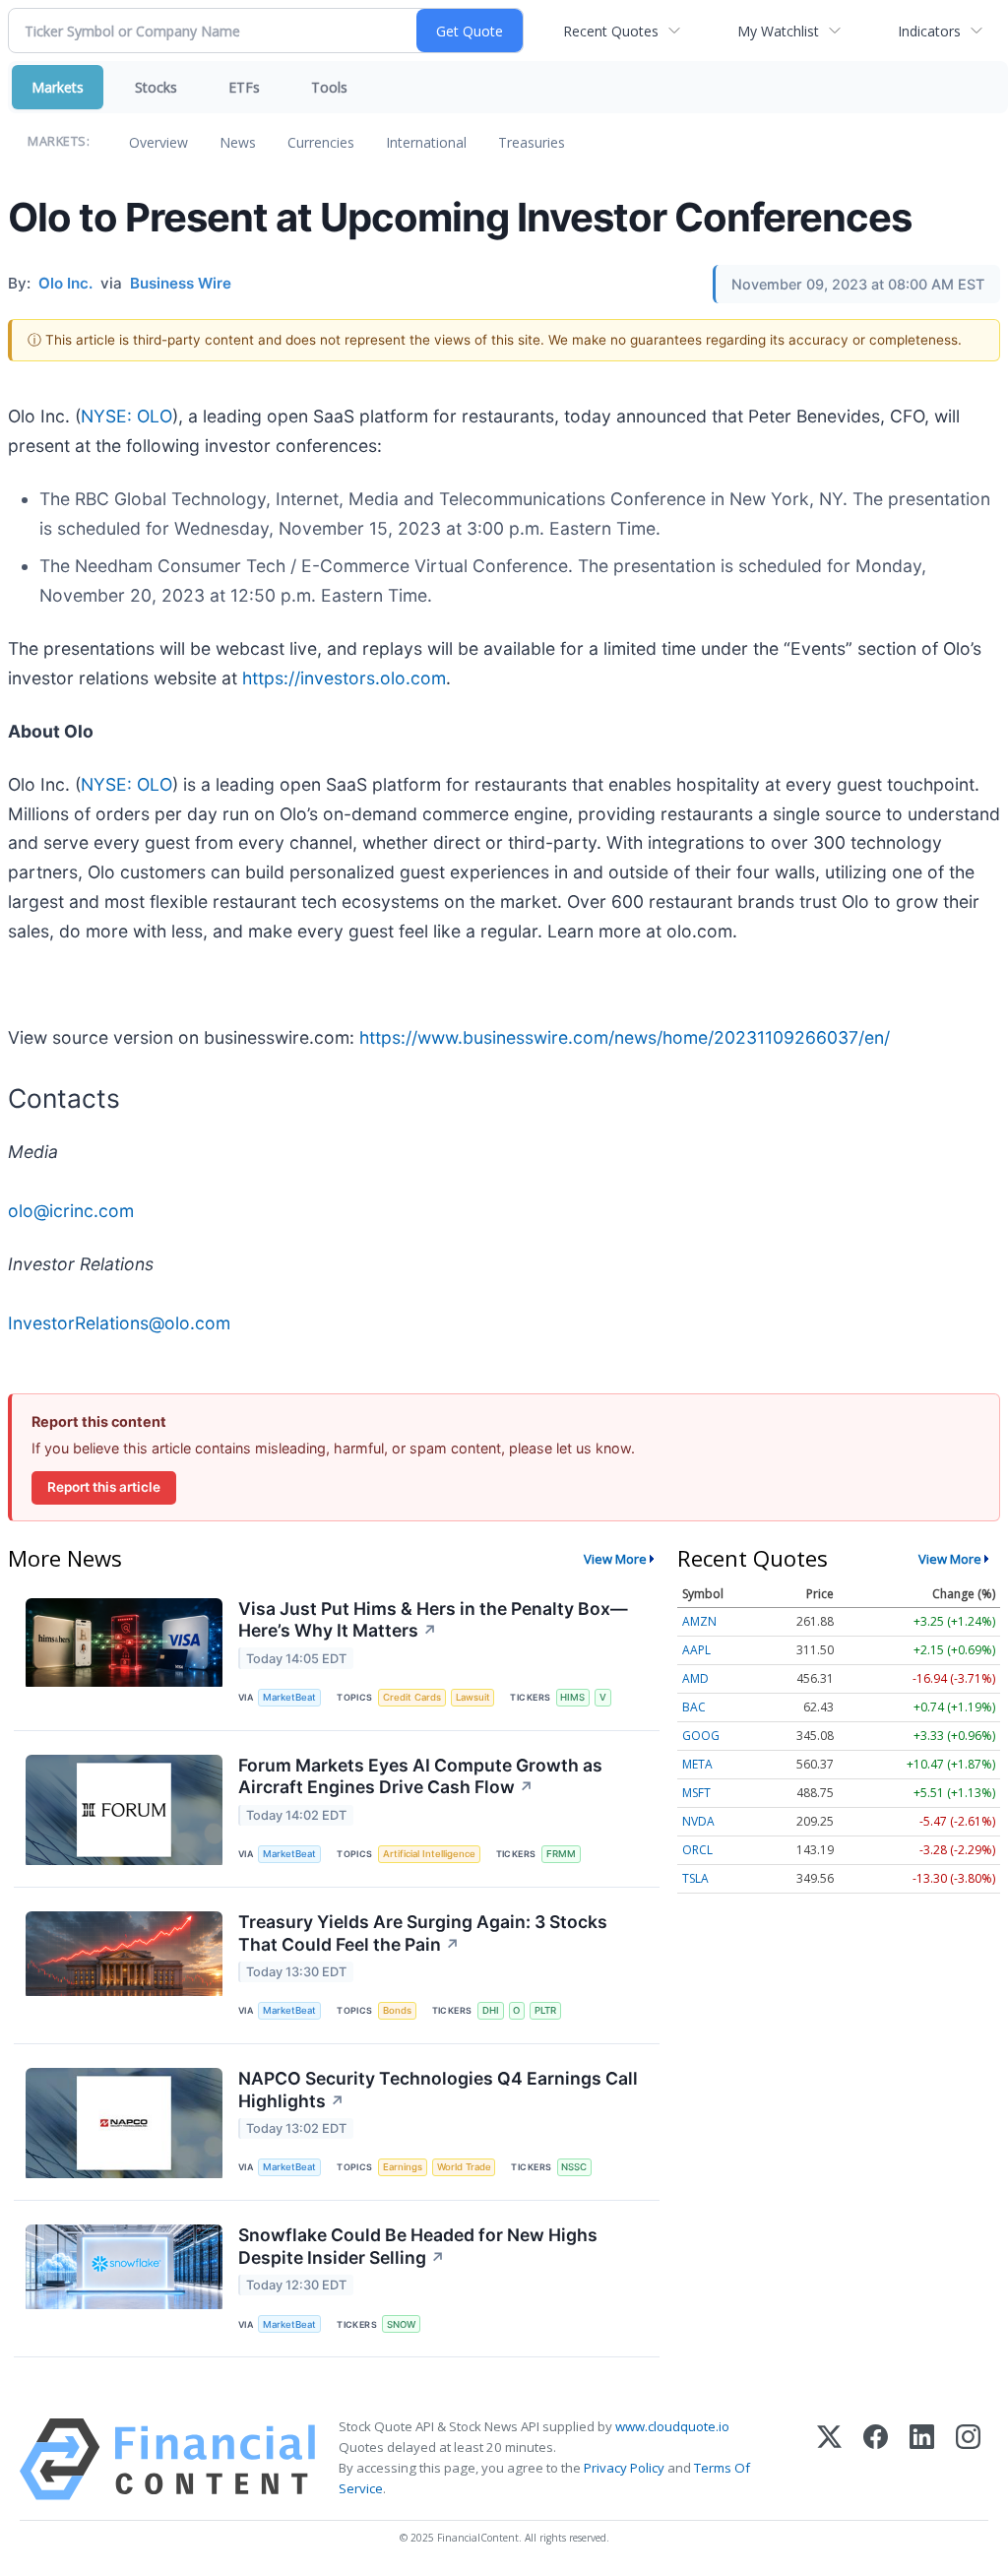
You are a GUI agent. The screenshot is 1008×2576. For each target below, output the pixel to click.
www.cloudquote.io (672, 2426)
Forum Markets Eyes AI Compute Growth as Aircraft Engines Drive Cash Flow (420, 1776)
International (426, 142)
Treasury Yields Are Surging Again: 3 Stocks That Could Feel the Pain (423, 1933)
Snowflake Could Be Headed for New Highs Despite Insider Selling (418, 2246)
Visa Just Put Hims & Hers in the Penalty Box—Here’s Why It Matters (433, 1620)
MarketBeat (289, 1697)
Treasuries (532, 142)
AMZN (699, 1621)
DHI (491, 2010)
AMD (695, 1678)
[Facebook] (876, 2459)
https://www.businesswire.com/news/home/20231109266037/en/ (625, 1037)
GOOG (701, 1736)
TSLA (695, 1878)
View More (615, 1559)
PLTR (545, 2010)
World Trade (464, 2167)
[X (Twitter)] (829, 2459)
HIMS (572, 1697)
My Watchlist (778, 31)
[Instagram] (968, 2459)
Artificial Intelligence (429, 1854)
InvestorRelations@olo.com (119, 1323)
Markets (58, 87)
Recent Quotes (611, 31)
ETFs (244, 87)
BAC (694, 1707)
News (238, 142)
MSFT (696, 1793)
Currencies (321, 142)
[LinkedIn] (922, 2459)
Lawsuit (473, 1697)
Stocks (156, 87)
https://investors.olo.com (344, 678)
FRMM (561, 1854)
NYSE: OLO (126, 416)
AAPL (696, 1650)
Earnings (403, 2167)
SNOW (401, 2324)
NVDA (698, 1821)
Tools (329, 87)
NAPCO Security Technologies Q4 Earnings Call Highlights (438, 2090)
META (697, 1764)
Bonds (397, 2010)
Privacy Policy (624, 2468)
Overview (158, 142)
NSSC (574, 2167)
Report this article (104, 1487)
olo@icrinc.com (71, 1211)
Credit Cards (412, 1697)
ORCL (697, 1850)
